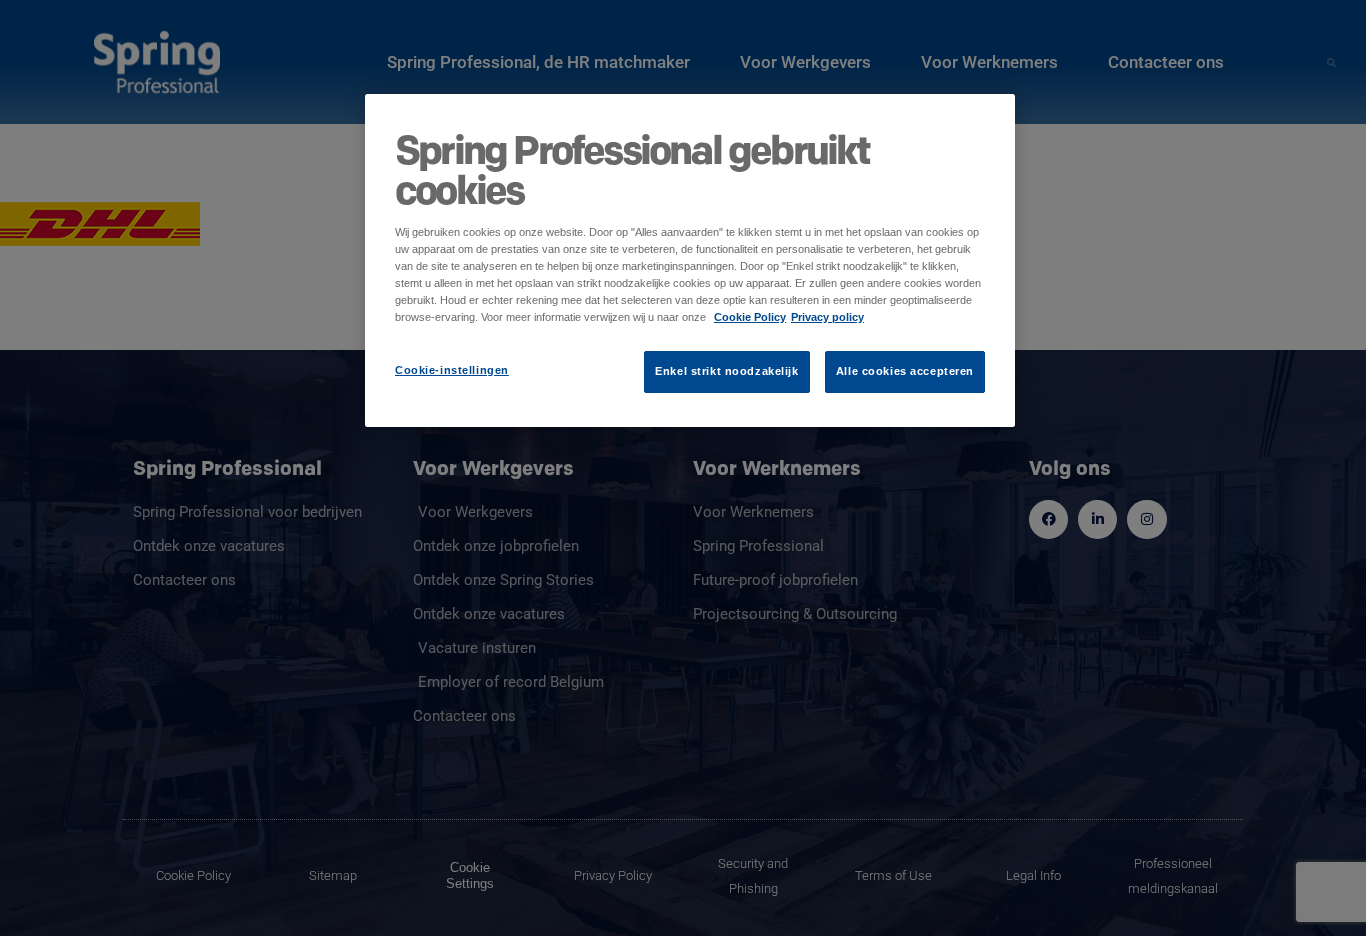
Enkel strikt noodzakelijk (726, 371)
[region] (690, 260)
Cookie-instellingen (452, 370)
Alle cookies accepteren (905, 371)
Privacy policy (827, 317)
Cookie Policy (750, 317)
